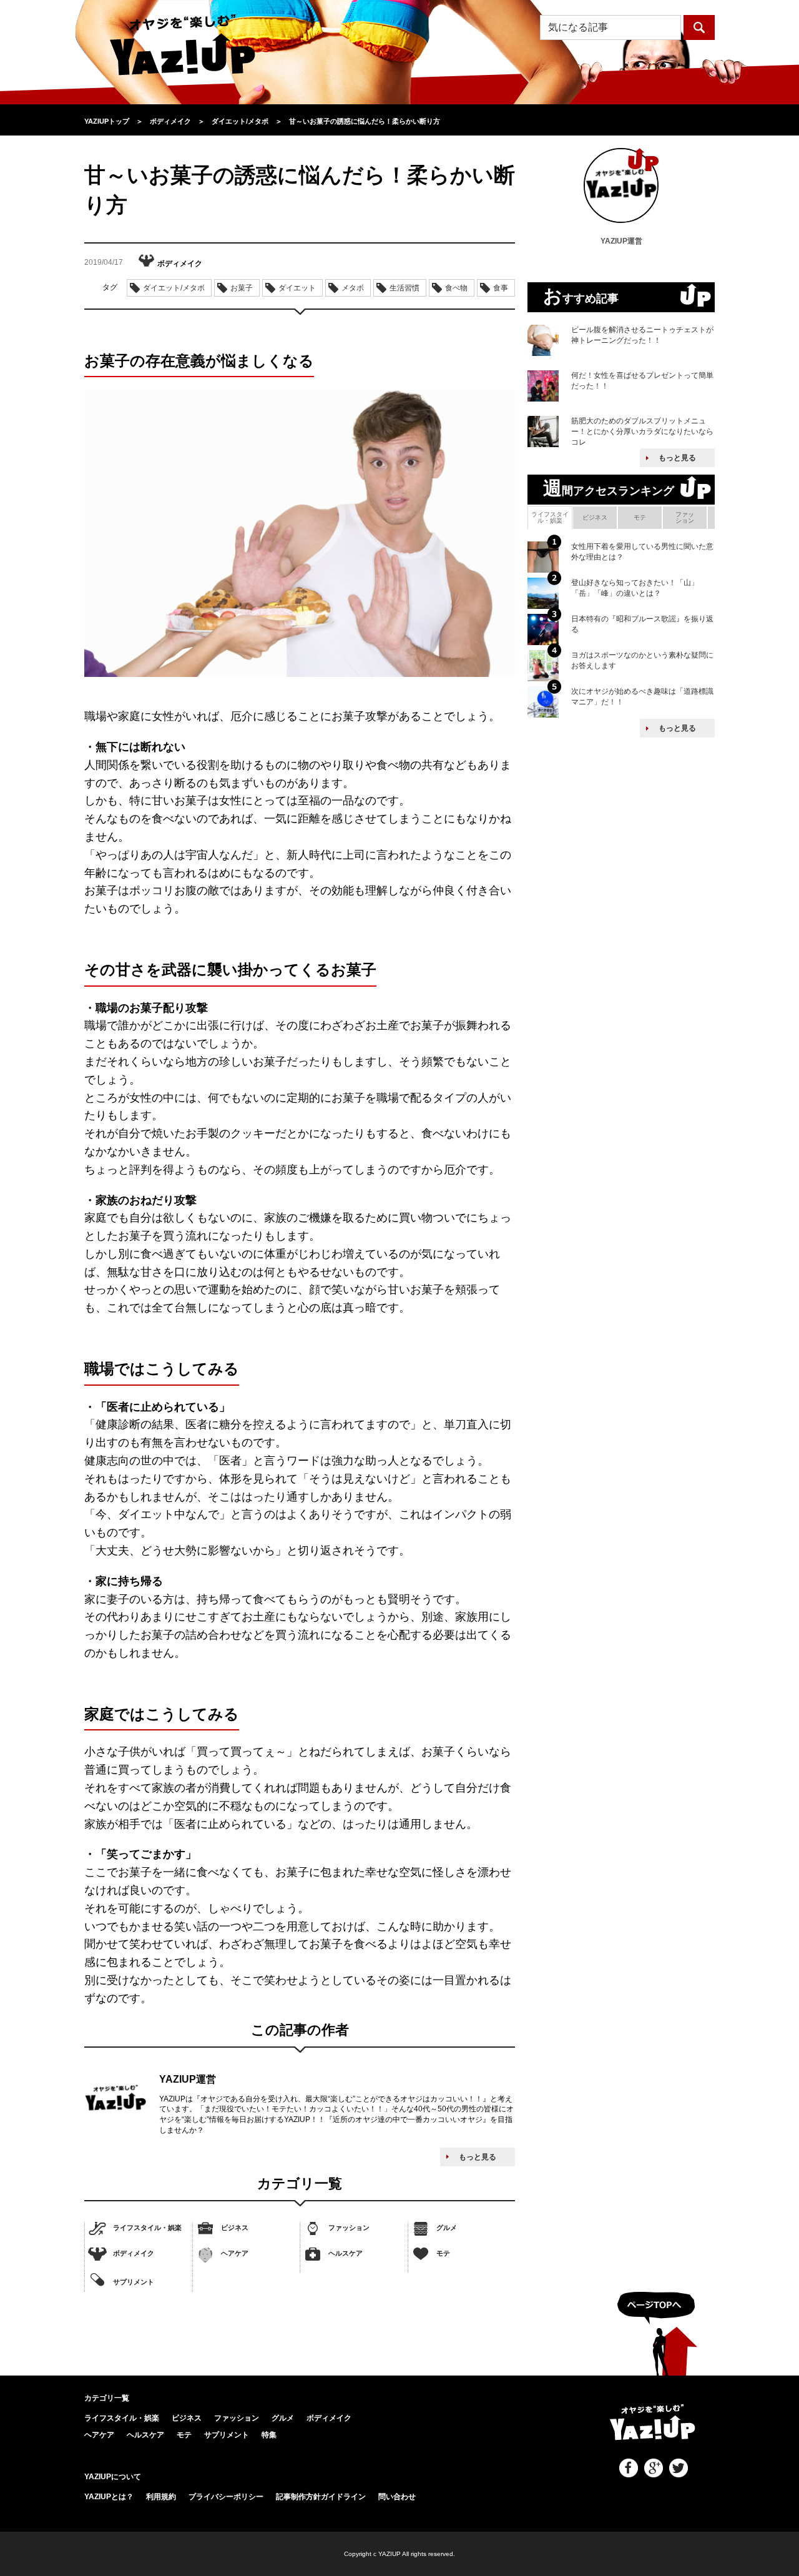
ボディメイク (134, 2253)
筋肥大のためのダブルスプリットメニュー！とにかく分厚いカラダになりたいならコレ (642, 432)
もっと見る (478, 2157)
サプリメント (134, 2281)
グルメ (447, 2228)
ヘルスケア (346, 2253)
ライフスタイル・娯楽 (147, 2228)
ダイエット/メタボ (174, 288)
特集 (269, 2435)
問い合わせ (397, 2497)
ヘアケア (235, 2253)
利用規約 (161, 2497)
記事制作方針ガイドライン (321, 2497)
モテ (443, 2253)
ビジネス (235, 2228)
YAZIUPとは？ (109, 2497)
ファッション (349, 2228)
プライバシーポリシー (226, 2497)
